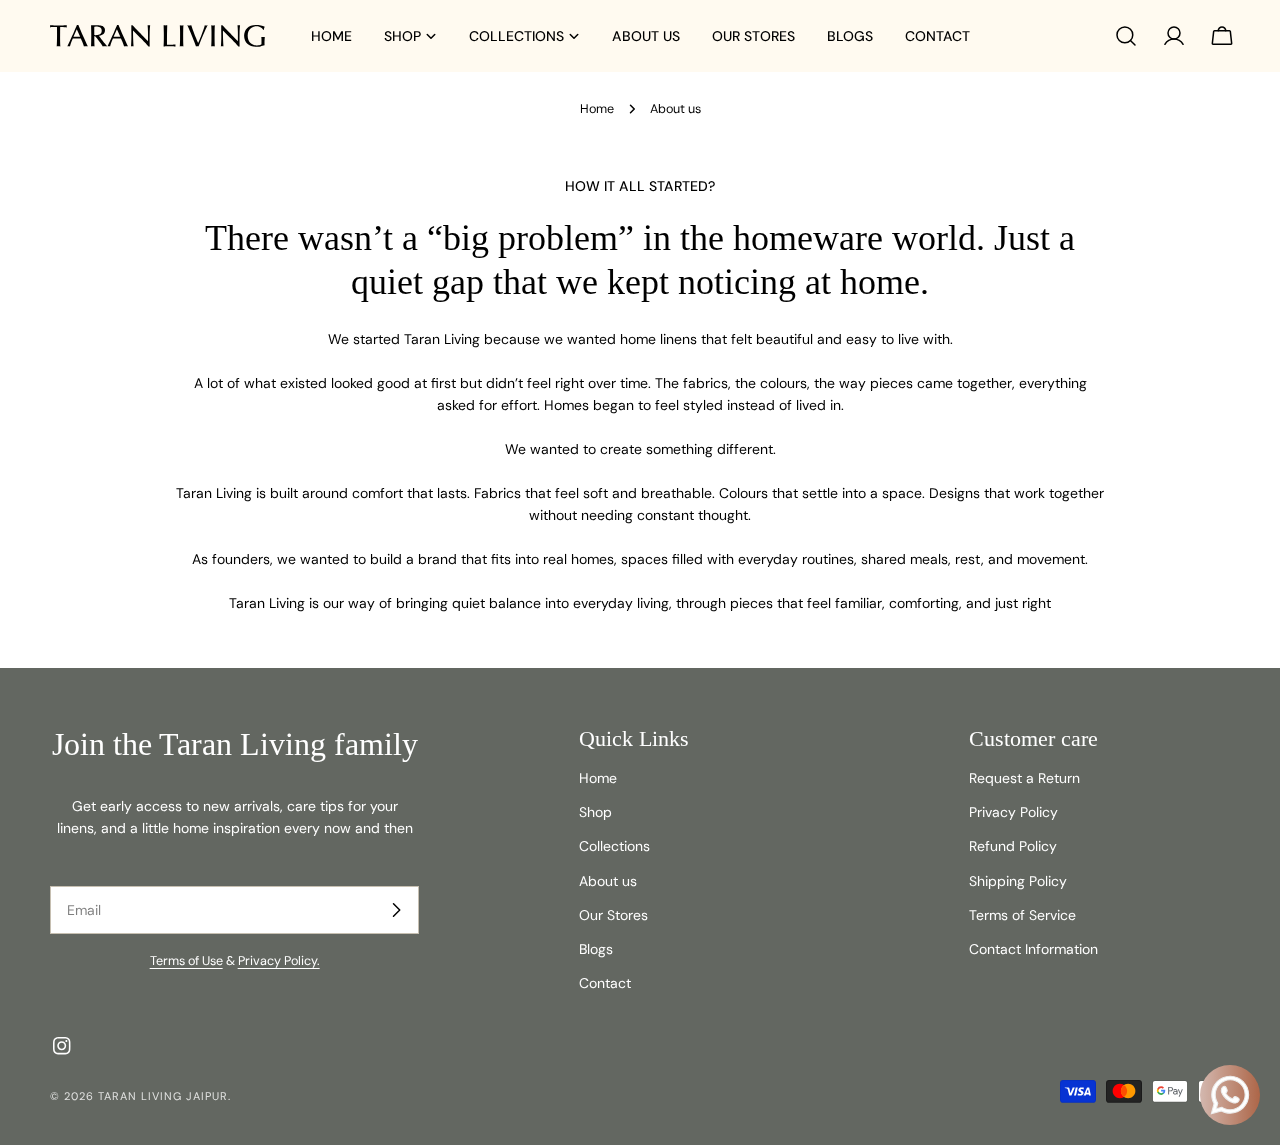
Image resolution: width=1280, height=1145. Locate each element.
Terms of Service (1022, 915)
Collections (614, 846)
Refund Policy (1013, 846)
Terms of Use (186, 961)
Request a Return (1024, 778)
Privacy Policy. (279, 961)
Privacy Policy (1013, 812)
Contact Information (1033, 949)
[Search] (1126, 36)
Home (597, 109)
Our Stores (613, 915)
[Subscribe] (396, 910)
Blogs (596, 949)
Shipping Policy (1018, 881)
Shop (595, 812)
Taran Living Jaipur (163, 1096)
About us (608, 881)
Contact (605, 983)
